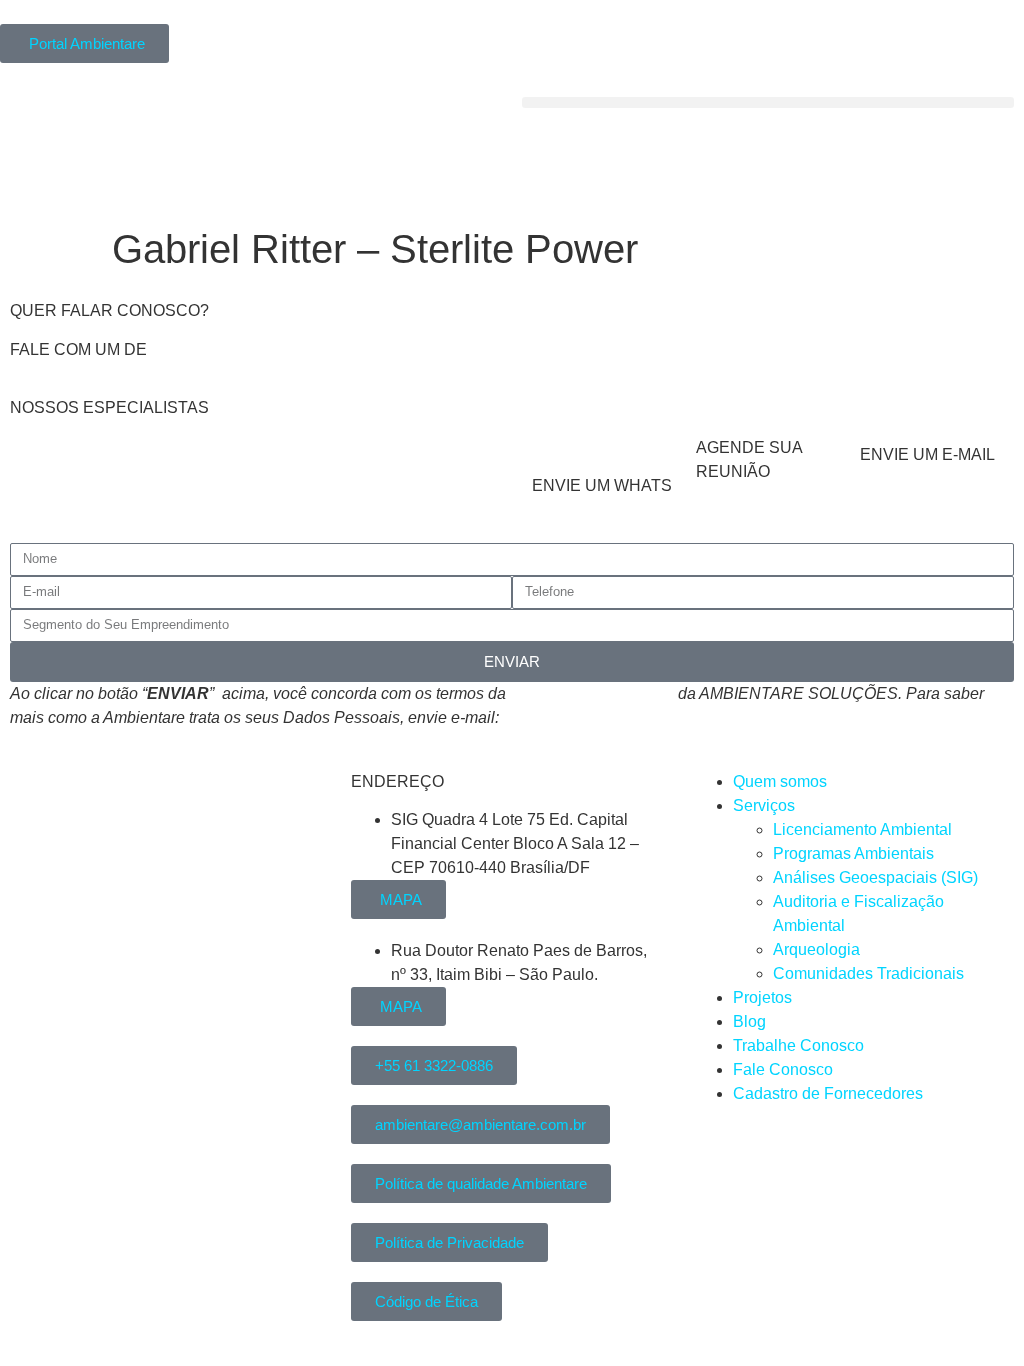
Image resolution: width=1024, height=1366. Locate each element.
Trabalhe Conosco (798, 1045)
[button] (768, 102)
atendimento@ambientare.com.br (621, 717)
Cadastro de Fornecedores (828, 1093)
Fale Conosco (783, 1069)
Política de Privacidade (592, 693)
